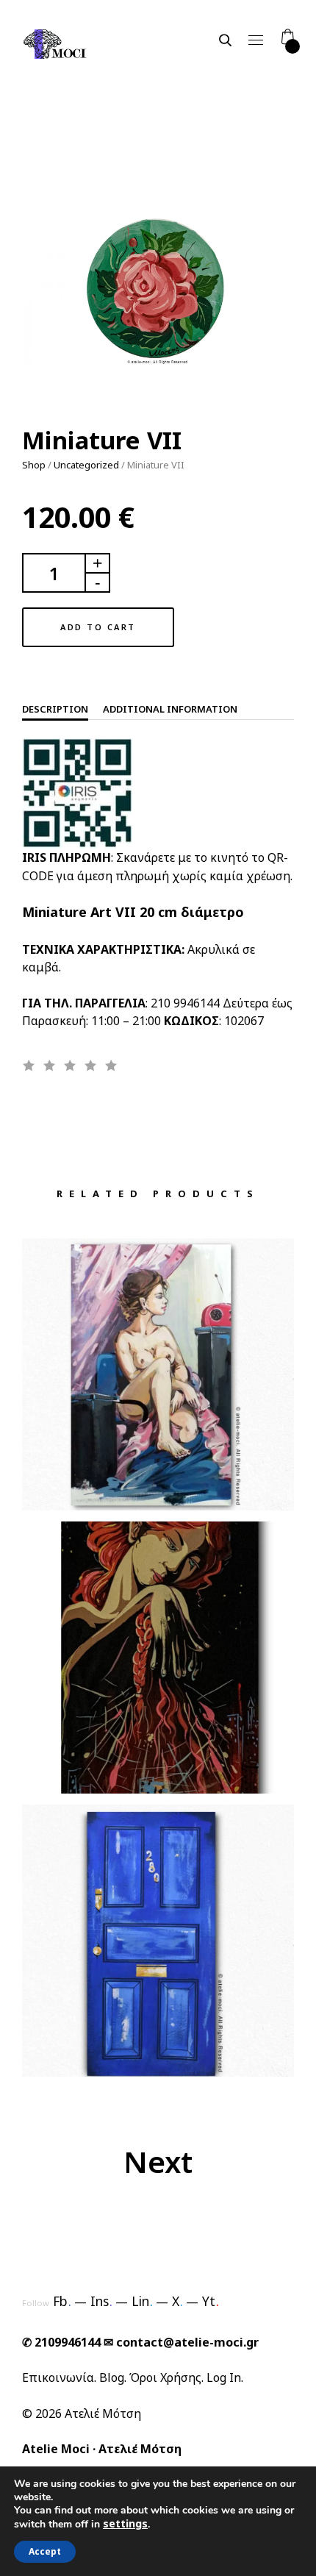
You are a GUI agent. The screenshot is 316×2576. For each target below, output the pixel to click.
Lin (142, 2301)
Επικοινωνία (58, 2377)
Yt (211, 2301)
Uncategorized (86, 465)
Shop (34, 465)
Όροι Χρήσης (165, 2377)
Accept (45, 2551)
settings (125, 2524)
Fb (62, 2301)
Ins (101, 2301)
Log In (224, 2377)
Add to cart (98, 627)
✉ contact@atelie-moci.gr (181, 2342)
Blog (112, 2377)
